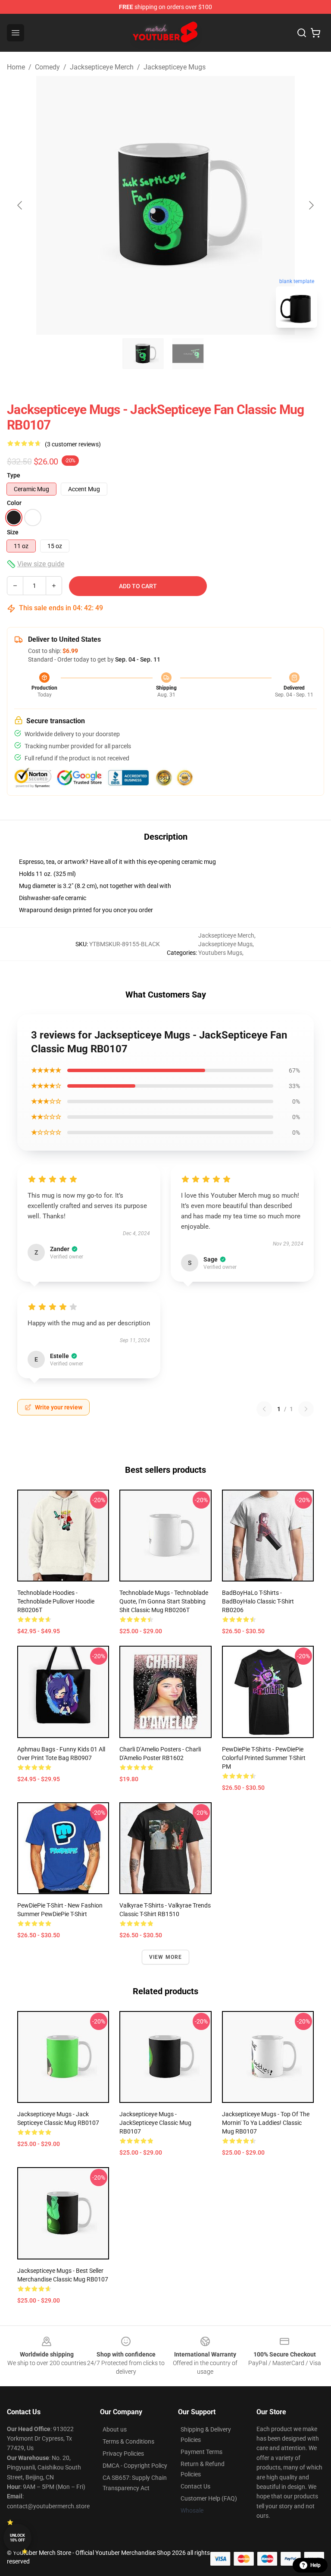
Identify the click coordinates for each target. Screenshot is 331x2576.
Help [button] (315, 2565)
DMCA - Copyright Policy (135, 2466)
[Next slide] (311, 205)
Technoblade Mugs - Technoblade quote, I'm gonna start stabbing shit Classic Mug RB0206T (164, 1601)
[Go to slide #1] (143, 354)
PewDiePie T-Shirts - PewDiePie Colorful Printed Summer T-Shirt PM (264, 1758)
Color (14, 503)
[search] (302, 33)
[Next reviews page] (306, 1409)
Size (13, 532)
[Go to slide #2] (188, 354)
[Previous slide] (20, 205)
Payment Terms (201, 2452)
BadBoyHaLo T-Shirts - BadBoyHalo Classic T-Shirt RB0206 (258, 1601)
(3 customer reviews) (73, 444)
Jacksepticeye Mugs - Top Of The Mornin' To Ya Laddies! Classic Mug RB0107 (266, 2123)
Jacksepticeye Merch (102, 67)
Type (14, 475)
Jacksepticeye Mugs (175, 67)
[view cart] (315, 33)
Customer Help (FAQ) (209, 2498)
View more (166, 1957)
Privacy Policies (123, 2454)
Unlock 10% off (17, 2538)
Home (16, 67)
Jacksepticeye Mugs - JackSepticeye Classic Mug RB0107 (155, 2123)
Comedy (47, 67)
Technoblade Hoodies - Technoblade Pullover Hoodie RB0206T (56, 1601)
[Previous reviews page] (264, 1409)
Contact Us (195, 2486)
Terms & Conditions (128, 2441)
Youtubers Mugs (220, 953)
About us (115, 2429)
